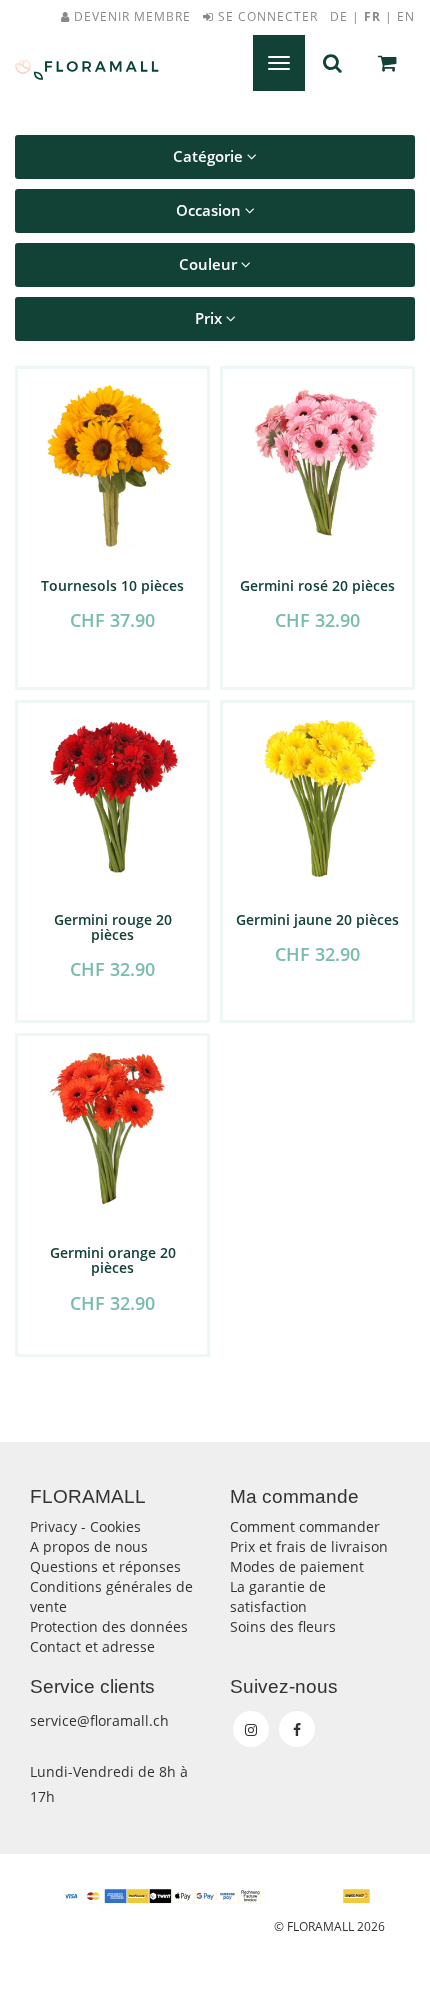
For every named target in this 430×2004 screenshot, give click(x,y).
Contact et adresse (92, 1646)
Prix (210, 318)
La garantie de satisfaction (278, 1596)
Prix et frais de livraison (309, 1546)
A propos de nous (89, 1546)
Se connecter (266, 16)
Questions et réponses (105, 1566)
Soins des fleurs (283, 1626)
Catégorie (210, 156)
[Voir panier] (387, 63)
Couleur (210, 264)
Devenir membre (130, 16)
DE (339, 16)
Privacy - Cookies (85, 1526)
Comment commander (305, 1526)
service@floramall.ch (99, 1720)
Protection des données (109, 1626)
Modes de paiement (297, 1566)
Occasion (210, 210)
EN (406, 16)
